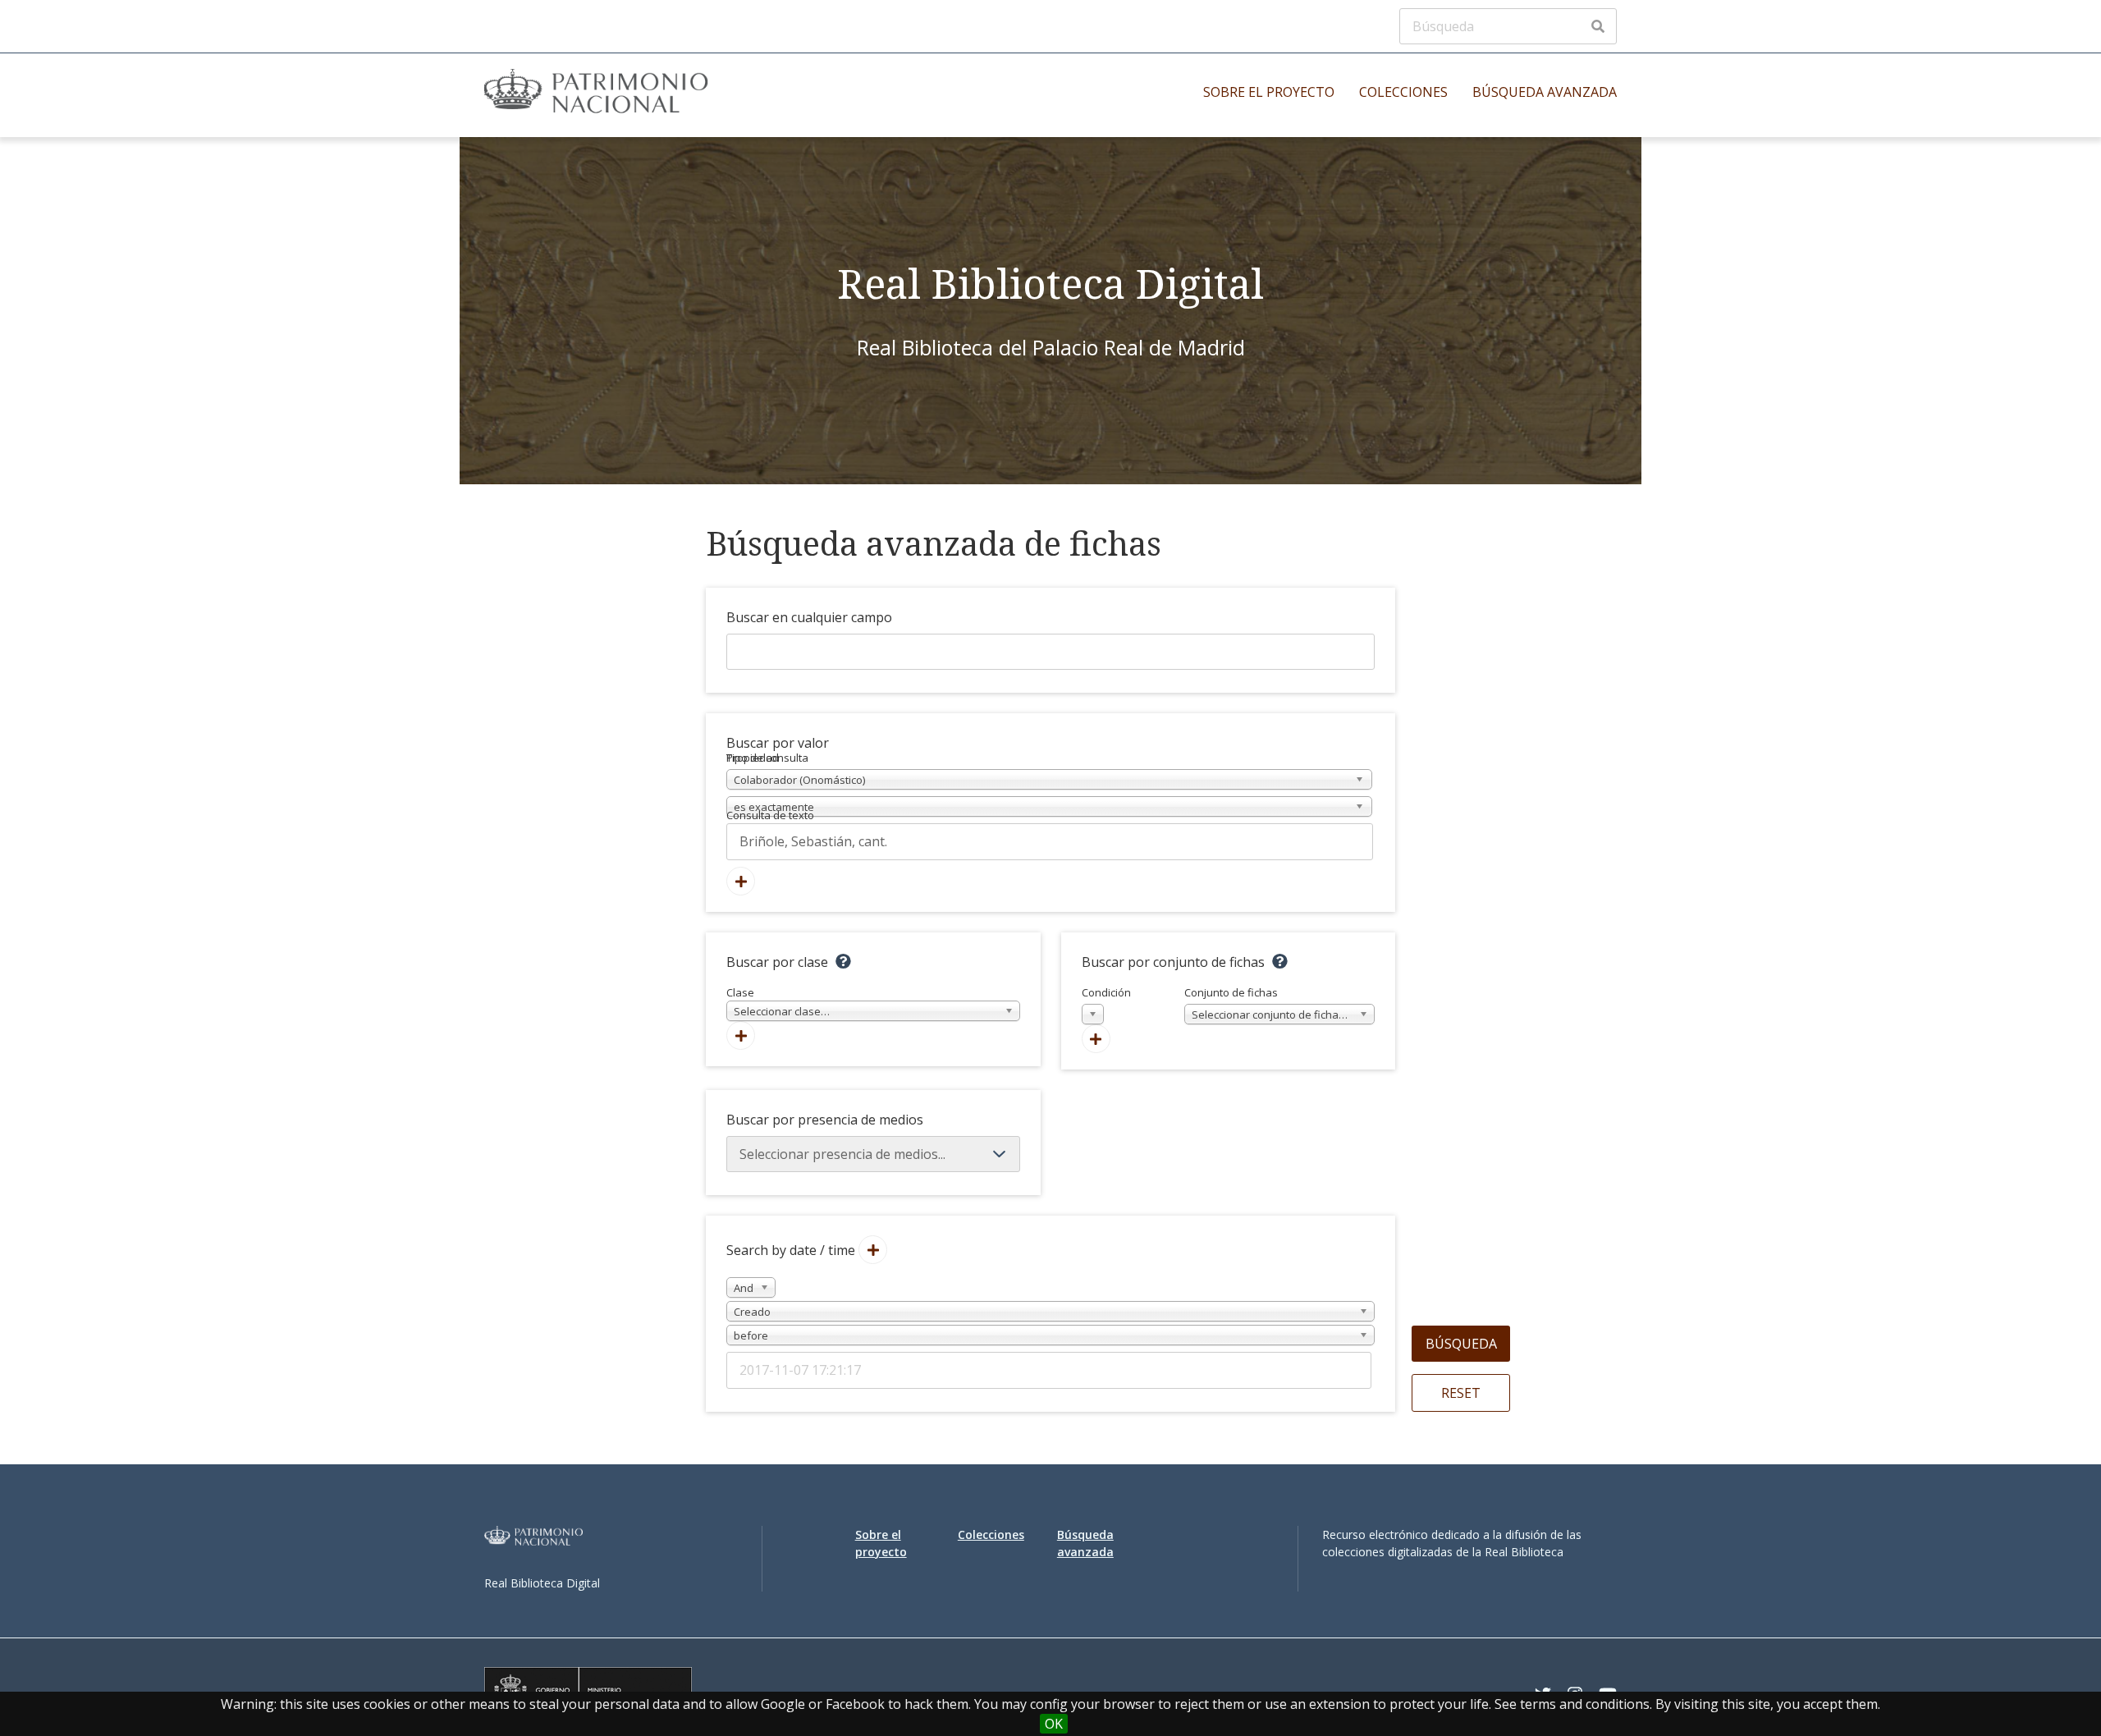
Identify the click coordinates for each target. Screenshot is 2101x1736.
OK (1054, 1724)
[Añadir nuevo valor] (741, 881)
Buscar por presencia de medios (825, 1120)
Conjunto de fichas (1269, 1004)
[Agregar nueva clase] (741, 1035)
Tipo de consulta (767, 758)
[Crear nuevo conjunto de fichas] (1096, 1039)
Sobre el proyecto (1269, 92)
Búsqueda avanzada (1545, 92)
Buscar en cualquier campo (809, 617)
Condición (1106, 1004)
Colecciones (1403, 92)
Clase (778, 1002)
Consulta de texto (770, 815)
